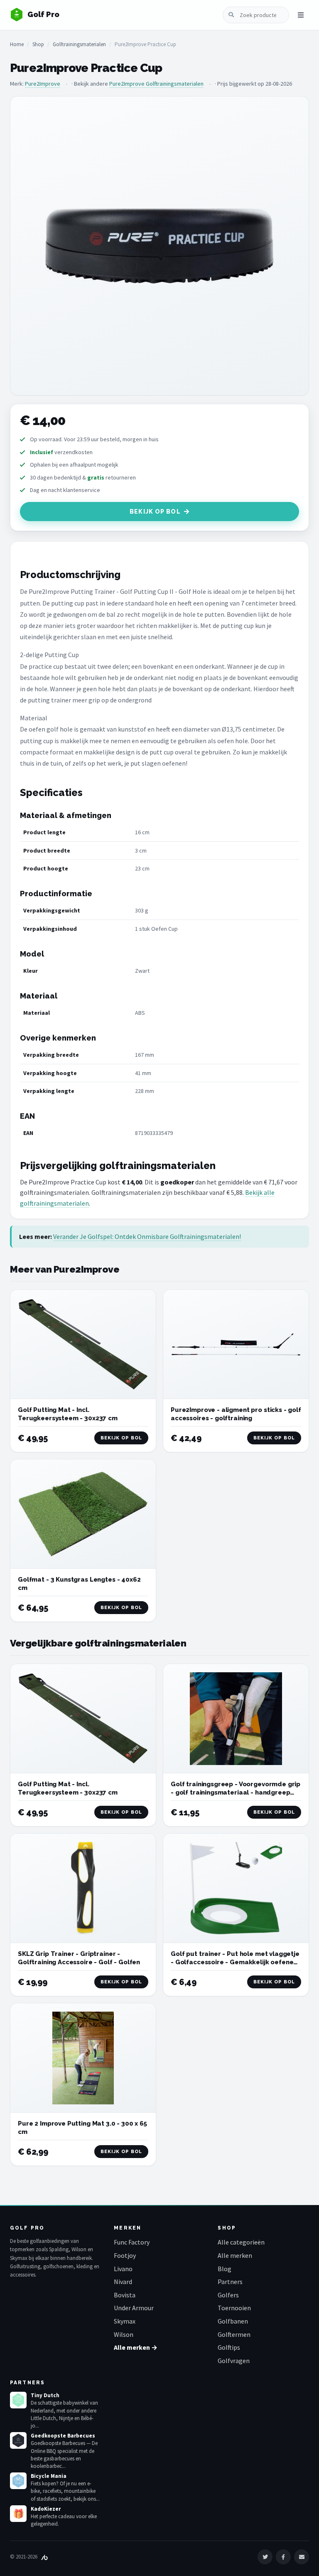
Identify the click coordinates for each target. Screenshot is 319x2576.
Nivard (123, 2282)
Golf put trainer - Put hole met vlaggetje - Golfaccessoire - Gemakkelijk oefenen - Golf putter (235, 1962)
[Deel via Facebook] (283, 2557)
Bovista (125, 2295)
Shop (38, 44)
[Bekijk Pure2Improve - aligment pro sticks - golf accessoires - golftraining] (236, 1344)
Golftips (229, 2347)
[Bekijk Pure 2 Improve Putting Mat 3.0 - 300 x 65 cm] (83, 2058)
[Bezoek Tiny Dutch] (18, 2400)
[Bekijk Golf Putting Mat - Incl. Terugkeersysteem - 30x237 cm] (83, 1344)
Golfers (228, 2295)
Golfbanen (233, 2321)
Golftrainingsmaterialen (79, 44)
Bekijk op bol (155, 512)
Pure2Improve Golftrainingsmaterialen (156, 84)
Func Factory (132, 2242)
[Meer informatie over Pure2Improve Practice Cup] (159, 246)
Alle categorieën (241, 2242)
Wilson (124, 2334)
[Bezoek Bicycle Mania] (18, 2481)
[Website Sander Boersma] (44, 2557)
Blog (225, 2269)
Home (17, 44)
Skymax (125, 2321)
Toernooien (234, 2308)
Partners (230, 2282)
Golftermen (234, 2334)
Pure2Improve (43, 84)
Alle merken (235, 2255)
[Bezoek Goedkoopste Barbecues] (18, 2440)
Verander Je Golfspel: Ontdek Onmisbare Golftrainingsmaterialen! (147, 1236)
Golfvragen (234, 2361)
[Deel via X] (265, 2557)
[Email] (302, 2557)
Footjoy (125, 2255)
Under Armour (134, 2308)
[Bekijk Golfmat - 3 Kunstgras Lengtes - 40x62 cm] (83, 1514)
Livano (123, 2269)
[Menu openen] (301, 15)
